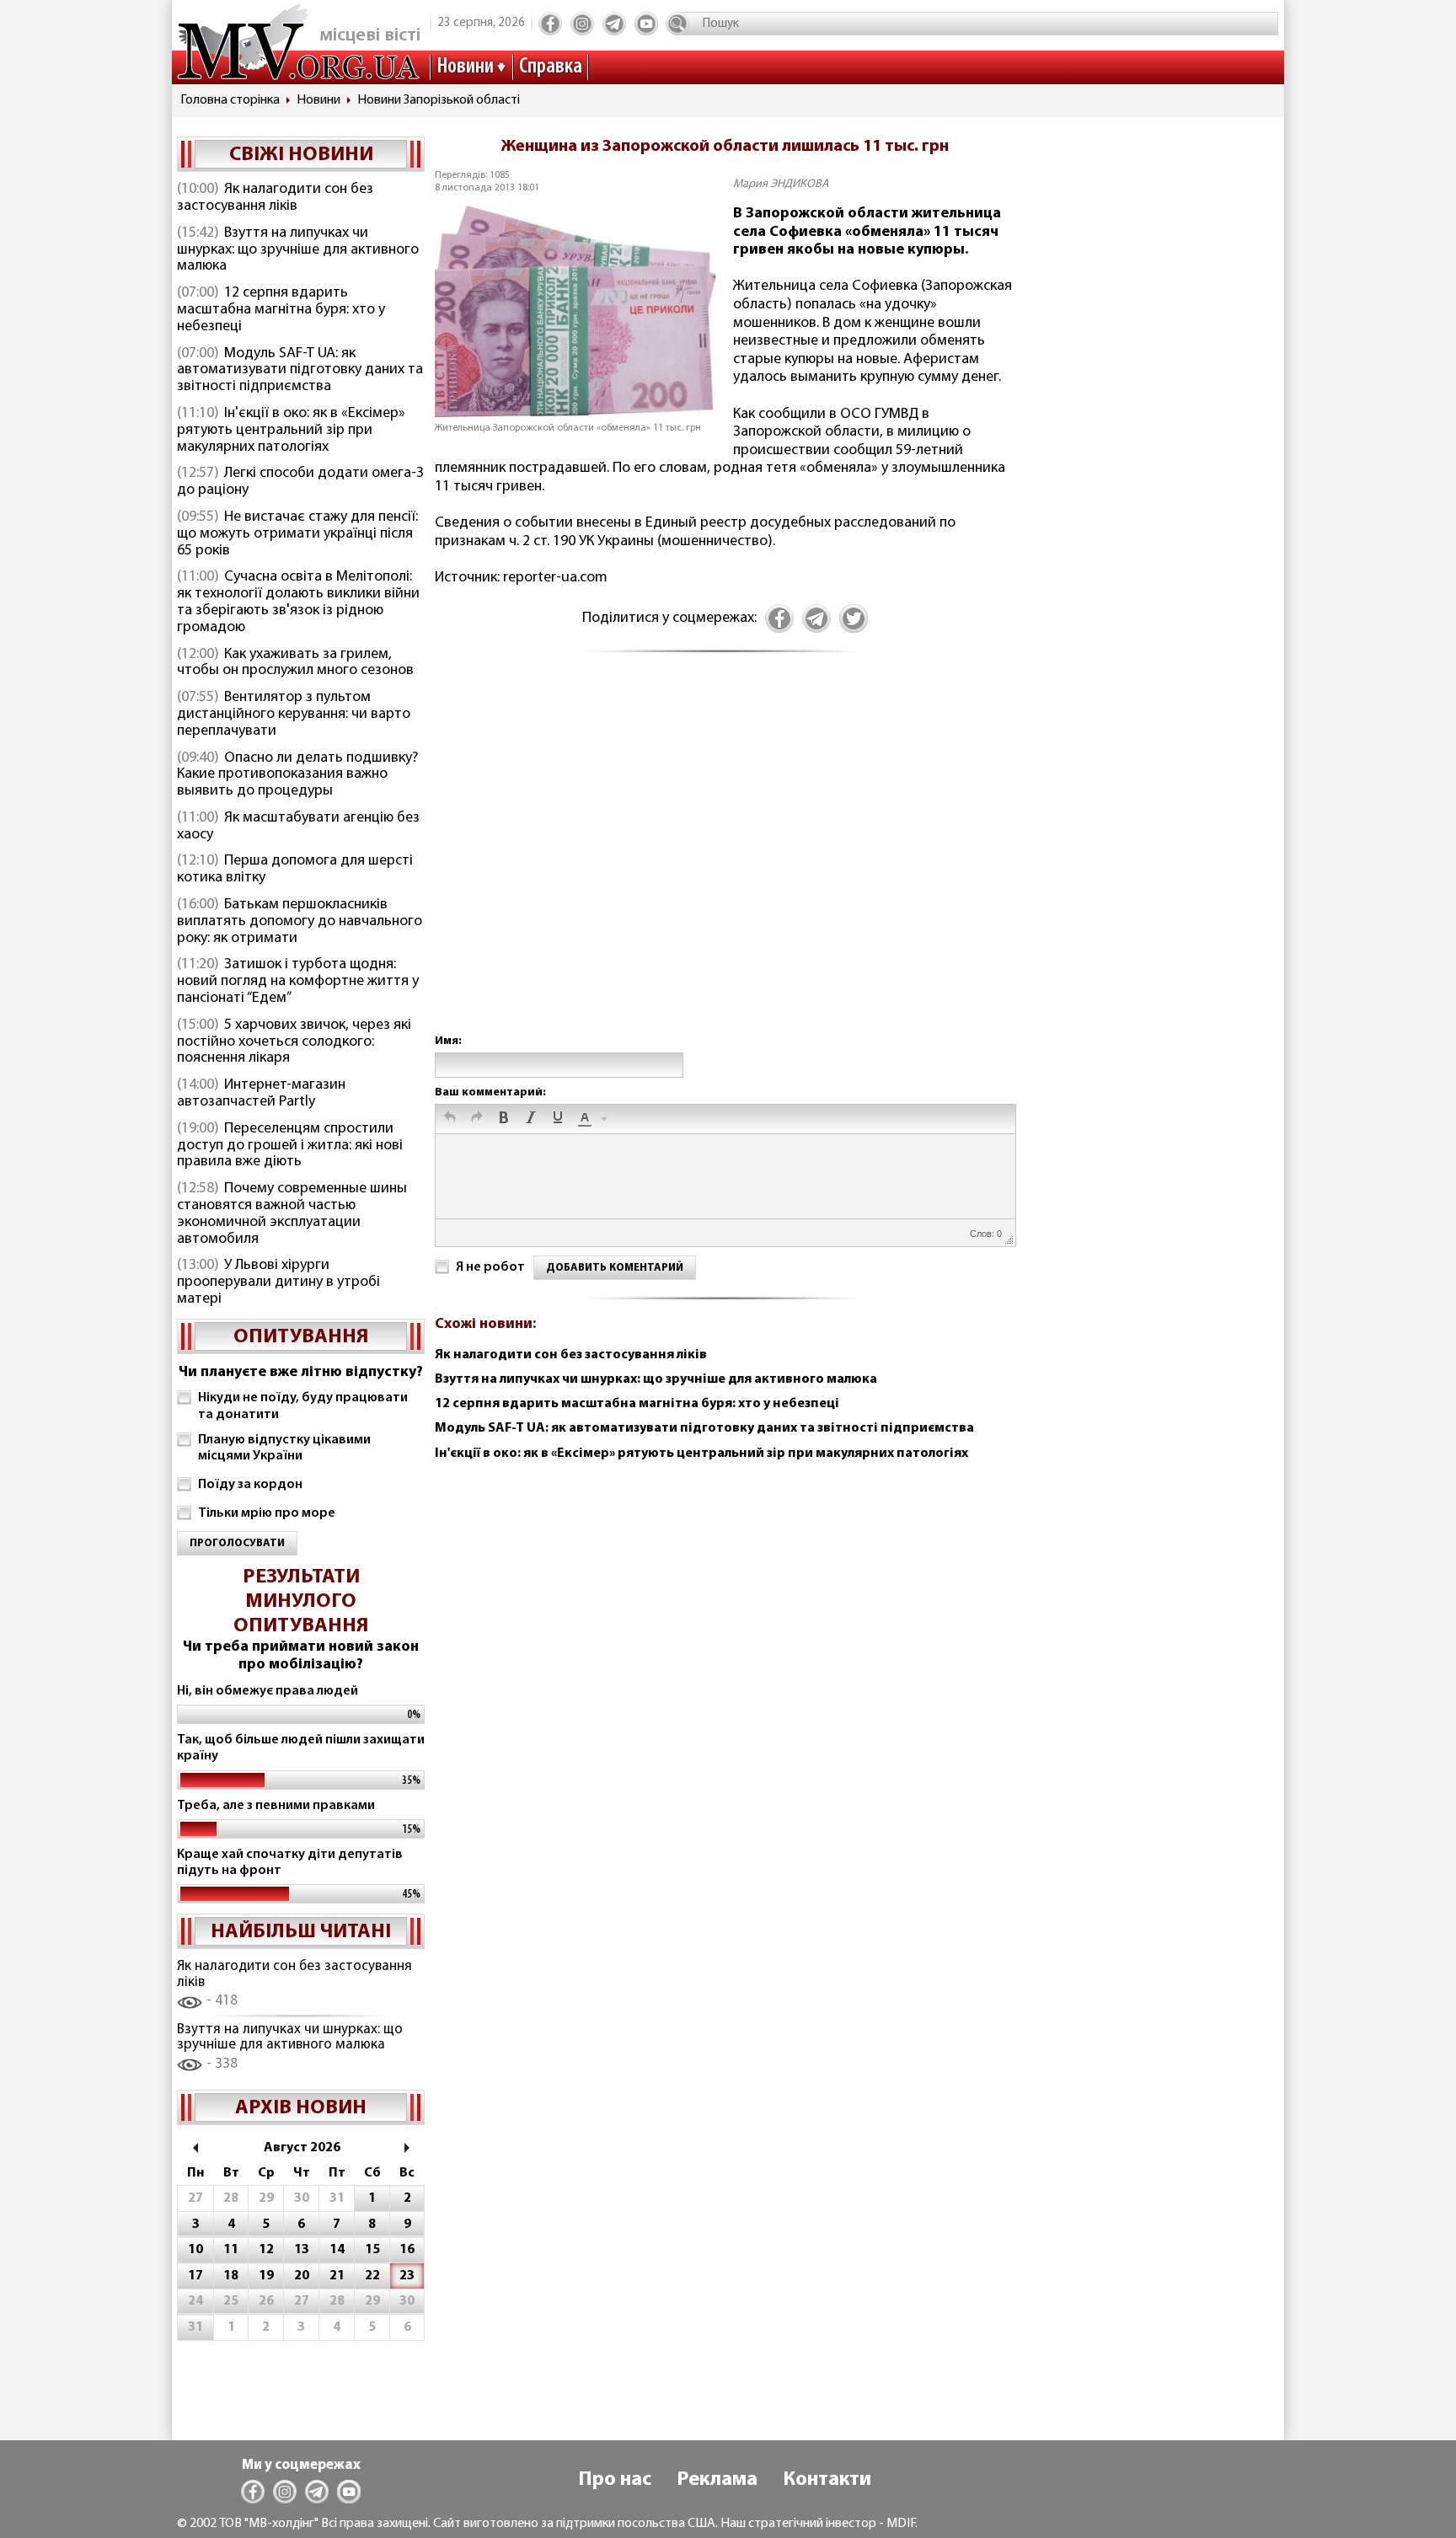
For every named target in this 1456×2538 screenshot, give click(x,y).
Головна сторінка (230, 100)
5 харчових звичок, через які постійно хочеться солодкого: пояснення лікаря (294, 1042)
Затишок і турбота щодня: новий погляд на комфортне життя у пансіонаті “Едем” (298, 982)
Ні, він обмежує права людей (268, 1691)
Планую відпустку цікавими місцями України (284, 1448)
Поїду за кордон (250, 1485)
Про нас (615, 2480)
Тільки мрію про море (267, 1513)
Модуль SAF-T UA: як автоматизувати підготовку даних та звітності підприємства (300, 371)
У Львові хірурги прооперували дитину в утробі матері (278, 1282)
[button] (450, 1119)
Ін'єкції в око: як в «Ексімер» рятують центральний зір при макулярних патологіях (291, 431)
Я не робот (490, 1267)
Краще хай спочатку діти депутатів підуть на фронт (290, 1863)
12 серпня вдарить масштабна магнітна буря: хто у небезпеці (281, 310)
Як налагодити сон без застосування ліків (275, 198)
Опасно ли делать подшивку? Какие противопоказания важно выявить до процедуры (297, 775)
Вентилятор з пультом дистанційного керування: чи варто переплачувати (294, 715)
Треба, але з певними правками (276, 1806)
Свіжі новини (301, 155)
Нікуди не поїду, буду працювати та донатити (303, 1406)
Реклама (717, 2480)
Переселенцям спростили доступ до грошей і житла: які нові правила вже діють (290, 1146)
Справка (551, 67)
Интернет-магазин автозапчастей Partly (261, 1094)
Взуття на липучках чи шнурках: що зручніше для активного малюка (298, 250)
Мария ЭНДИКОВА (781, 184)
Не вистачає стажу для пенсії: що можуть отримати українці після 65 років (297, 534)
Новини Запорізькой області (439, 100)
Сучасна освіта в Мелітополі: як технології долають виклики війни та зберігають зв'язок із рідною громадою (298, 602)
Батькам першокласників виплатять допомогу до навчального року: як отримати (300, 922)
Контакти (827, 2480)
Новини (465, 67)
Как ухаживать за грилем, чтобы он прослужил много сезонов (295, 663)
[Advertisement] (725, 861)
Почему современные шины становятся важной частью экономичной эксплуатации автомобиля (292, 1214)
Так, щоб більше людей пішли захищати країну (301, 1748)
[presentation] (450, 1119)
